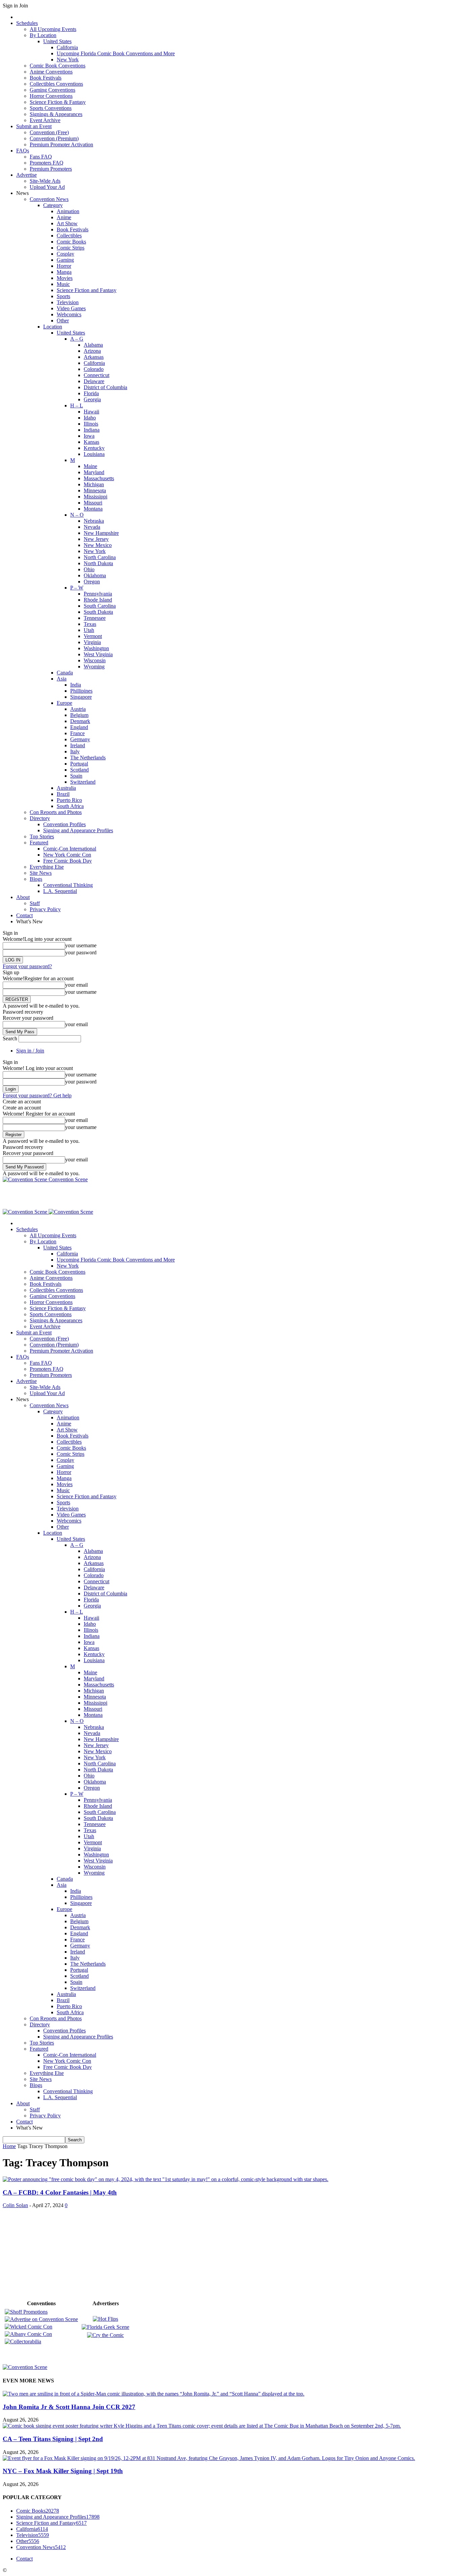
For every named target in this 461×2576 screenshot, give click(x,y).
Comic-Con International (70, 849)
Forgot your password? (27, 966)
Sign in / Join (30, 1051)
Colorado (94, 369)
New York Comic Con (67, 855)
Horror (64, 266)
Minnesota (95, 490)
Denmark (80, 721)
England (79, 727)
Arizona (92, 351)
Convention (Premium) (54, 138)
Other (63, 321)
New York (68, 60)
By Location (43, 35)
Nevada (92, 527)
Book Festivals (46, 78)
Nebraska (94, 521)
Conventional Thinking (68, 885)
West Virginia (98, 654)
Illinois (91, 424)
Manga (64, 272)
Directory (40, 818)
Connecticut (97, 375)
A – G (77, 339)
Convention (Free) (49, 132)
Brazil (63, 794)
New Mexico (98, 545)
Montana (93, 509)
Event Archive (45, 120)
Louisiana (94, 454)
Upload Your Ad (47, 187)
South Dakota (98, 612)
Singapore (81, 697)
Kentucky (94, 448)
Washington (96, 648)
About (23, 897)
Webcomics (69, 314)
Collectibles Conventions (56, 84)
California (67, 47)
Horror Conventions (51, 96)
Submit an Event (34, 126)
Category (53, 205)
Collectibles (69, 236)
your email (76, 985)
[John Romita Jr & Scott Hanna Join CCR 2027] (154, 2394)
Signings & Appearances (56, 114)
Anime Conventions (51, 72)
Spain (76, 776)
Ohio (89, 569)
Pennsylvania (98, 594)
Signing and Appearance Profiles (78, 830)
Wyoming (94, 667)
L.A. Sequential (60, 891)
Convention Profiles (64, 824)
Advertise (26, 175)
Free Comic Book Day (67, 861)
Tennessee (95, 618)
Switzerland (83, 782)
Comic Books (71, 242)
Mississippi (96, 497)
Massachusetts (99, 478)
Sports (63, 296)
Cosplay (65, 254)
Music (63, 284)
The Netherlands (88, 758)
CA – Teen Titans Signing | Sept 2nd (53, 2439)
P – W (77, 588)
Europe (64, 703)
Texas (90, 624)
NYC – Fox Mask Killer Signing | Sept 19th (63, 2471)
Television (68, 302)
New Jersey (96, 539)
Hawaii (91, 412)
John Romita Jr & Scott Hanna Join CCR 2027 (69, 2407)
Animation (68, 211)
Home (9, 2146)
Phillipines (81, 691)
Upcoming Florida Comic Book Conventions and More (116, 53)
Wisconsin (95, 660)
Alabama (93, 345)
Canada (65, 673)
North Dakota (98, 563)
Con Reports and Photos (56, 812)
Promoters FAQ (47, 163)
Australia (66, 788)
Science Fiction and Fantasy (87, 290)
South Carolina (100, 606)
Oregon (92, 582)
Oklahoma (95, 575)
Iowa (89, 436)
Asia (62, 679)
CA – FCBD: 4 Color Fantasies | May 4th (60, 2192)
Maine (90, 466)
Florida (91, 393)
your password (81, 952)
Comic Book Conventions (58, 66)
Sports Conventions (51, 108)
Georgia (92, 399)
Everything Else (47, 867)
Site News (41, 873)
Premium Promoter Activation (61, 144)
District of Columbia (105, 387)
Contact (24, 915)
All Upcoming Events (53, 29)
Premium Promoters (51, 169)
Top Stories (42, 836)
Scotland (79, 770)
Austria (78, 709)
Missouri (93, 503)
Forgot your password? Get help (37, 1095)
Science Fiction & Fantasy (58, 102)
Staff (35, 903)
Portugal (79, 764)
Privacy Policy (45, 909)
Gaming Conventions (52, 90)
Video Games (71, 308)
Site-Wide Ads (45, 181)
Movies (65, 278)
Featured (39, 843)
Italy (75, 751)
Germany (80, 739)
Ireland (78, 745)
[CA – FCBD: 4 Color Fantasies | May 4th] (166, 2179)
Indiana (92, 430)
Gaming (65, 260)
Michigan (94, 484)
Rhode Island (98, 600)
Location (53, 327)
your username (81, 945)
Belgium (79, 715)
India (76, 685)
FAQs (23, 151)
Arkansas (94, 357)
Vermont (93, 636)
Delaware (94, 381)
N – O (77, 515)
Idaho (90, 418)
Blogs (36, 879)
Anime (64, 217)
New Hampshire (101, 533)
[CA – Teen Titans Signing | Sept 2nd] (202, 2426)
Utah (89, 630)
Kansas (91, 442)
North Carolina (100, 557)
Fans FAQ (41, 157)
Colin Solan (15, 2205)
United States (57, 41)
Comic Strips (71, 248)
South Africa (70, 806)
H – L (77, 406)
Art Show (67, 223)
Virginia (92, 642)
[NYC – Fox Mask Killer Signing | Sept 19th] (209, 2458)
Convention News (49, 199)
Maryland (94, 472)
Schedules (27, 23)
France (77, 733)
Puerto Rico (69, 800)
